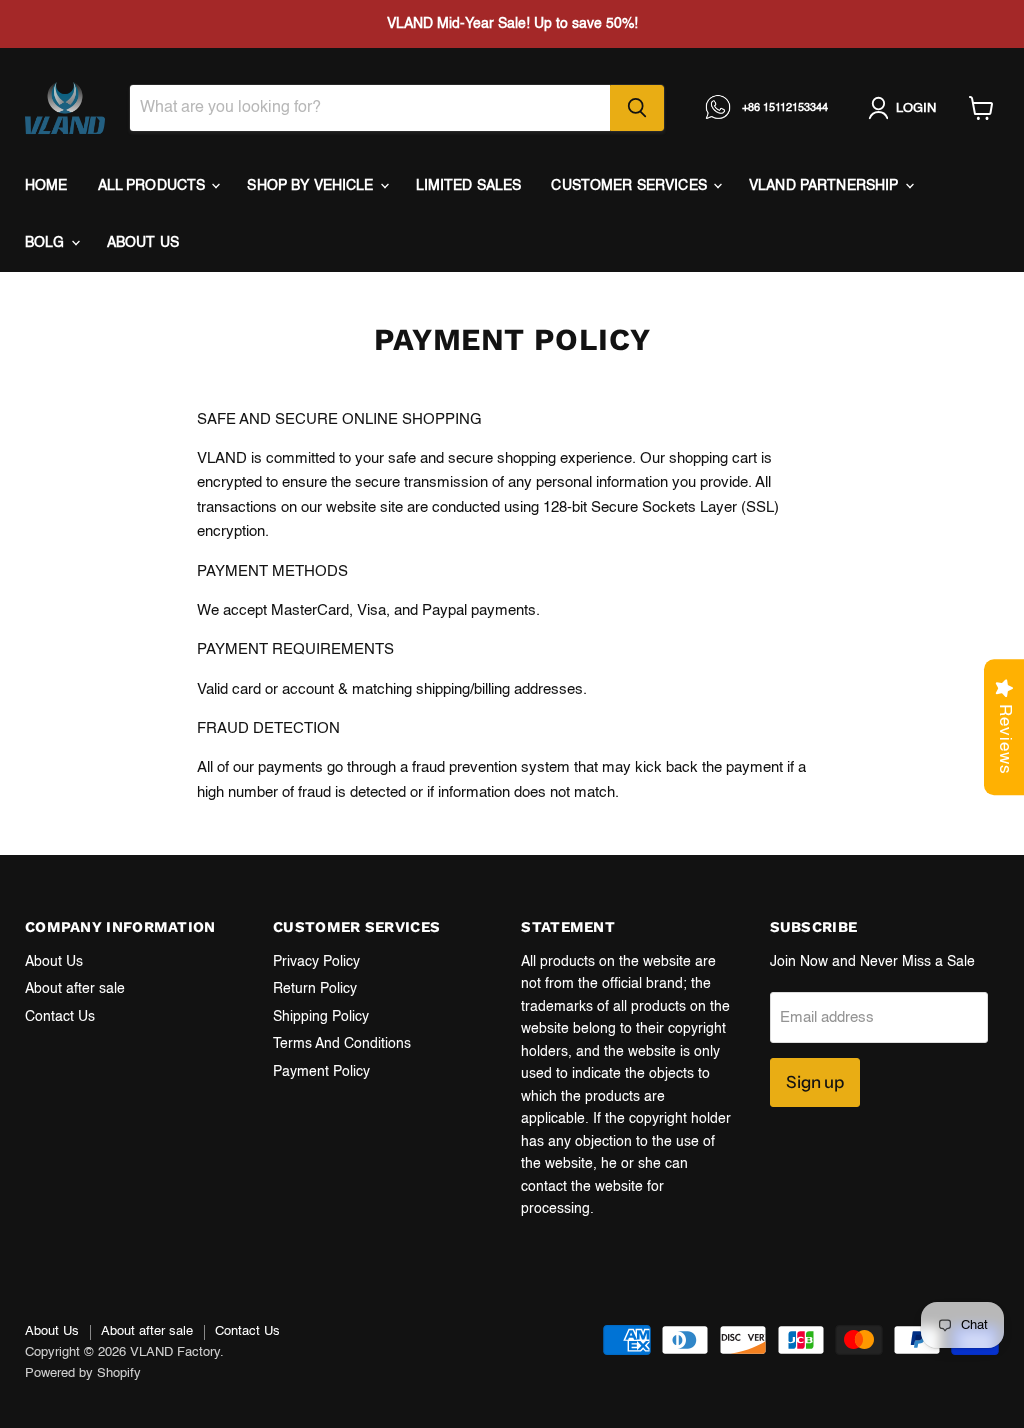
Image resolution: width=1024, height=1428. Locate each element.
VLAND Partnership (826, 186)
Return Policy (315, 989)
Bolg (47, 243)
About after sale (75, 989)
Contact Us (60, 1017)
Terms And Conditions (342, 1044)
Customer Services (631, 186)
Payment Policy (321, 1072)
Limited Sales (469, 186)
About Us (54, 962)
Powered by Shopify (83, 1373)
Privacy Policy (316, 962)
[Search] (637, 108)
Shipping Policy (321, 1017)
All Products (154, 186)
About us (143, 243)
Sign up (815, 1082)
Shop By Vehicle (312, 186)
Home (46, 186)
